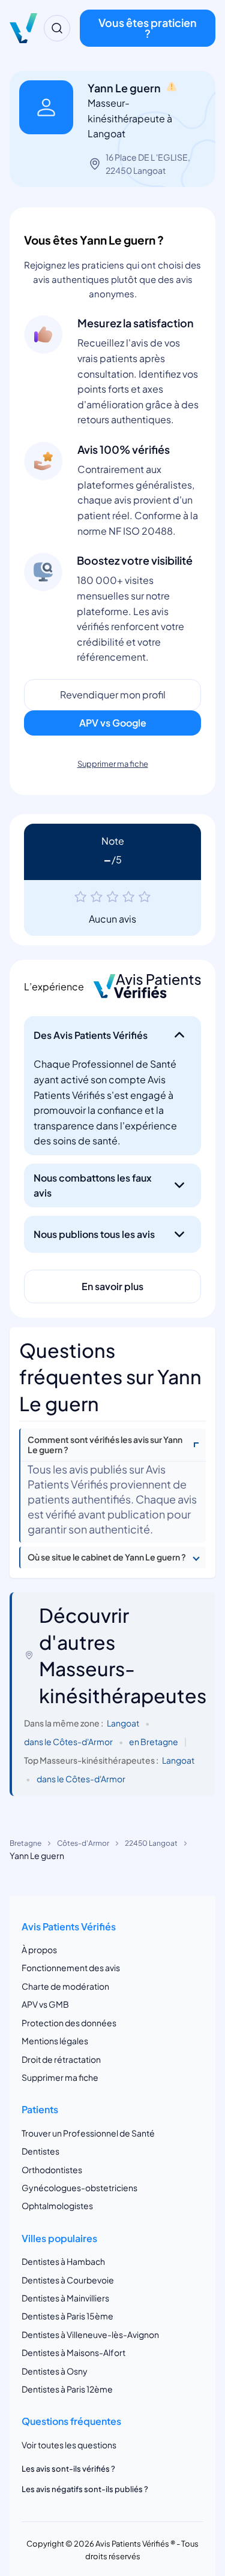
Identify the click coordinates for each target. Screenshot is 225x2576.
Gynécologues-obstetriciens (79, 2188)
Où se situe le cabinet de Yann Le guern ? (107, 1557)
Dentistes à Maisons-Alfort (73, 2352)
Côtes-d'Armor (83, 1843)
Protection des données (69, 2023)
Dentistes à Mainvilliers (65, 2298)
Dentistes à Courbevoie (68, 2280)
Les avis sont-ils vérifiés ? (68, 2469)
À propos (39, 1950)
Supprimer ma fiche (113, 764)
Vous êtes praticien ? (148, 28)
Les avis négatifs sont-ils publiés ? (85, 2489)
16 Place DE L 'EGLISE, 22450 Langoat (148, 164)
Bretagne (25, 1843)
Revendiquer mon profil (113, 695)
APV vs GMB (45, 2004)
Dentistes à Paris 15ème (67, 2316)
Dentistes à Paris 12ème (67, 2389)
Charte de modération (65, 1986)
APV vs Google (113, 723)
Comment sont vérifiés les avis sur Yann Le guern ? (105, 1445)
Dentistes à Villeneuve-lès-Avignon (90, 2334)
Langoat (123, 1723)
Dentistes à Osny (55, 2371)
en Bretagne (154, 1742)
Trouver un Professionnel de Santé (88, 2133)
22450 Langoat (151, 1843)
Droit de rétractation (61, 2059)
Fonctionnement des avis (71, 1968)
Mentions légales (55, 2041)
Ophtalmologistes (57, 2206)
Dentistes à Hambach (63, 2261)
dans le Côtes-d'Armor (68, 1742)
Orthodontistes (52, 2170)
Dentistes (40, 2151)
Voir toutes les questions (69, 2445)
